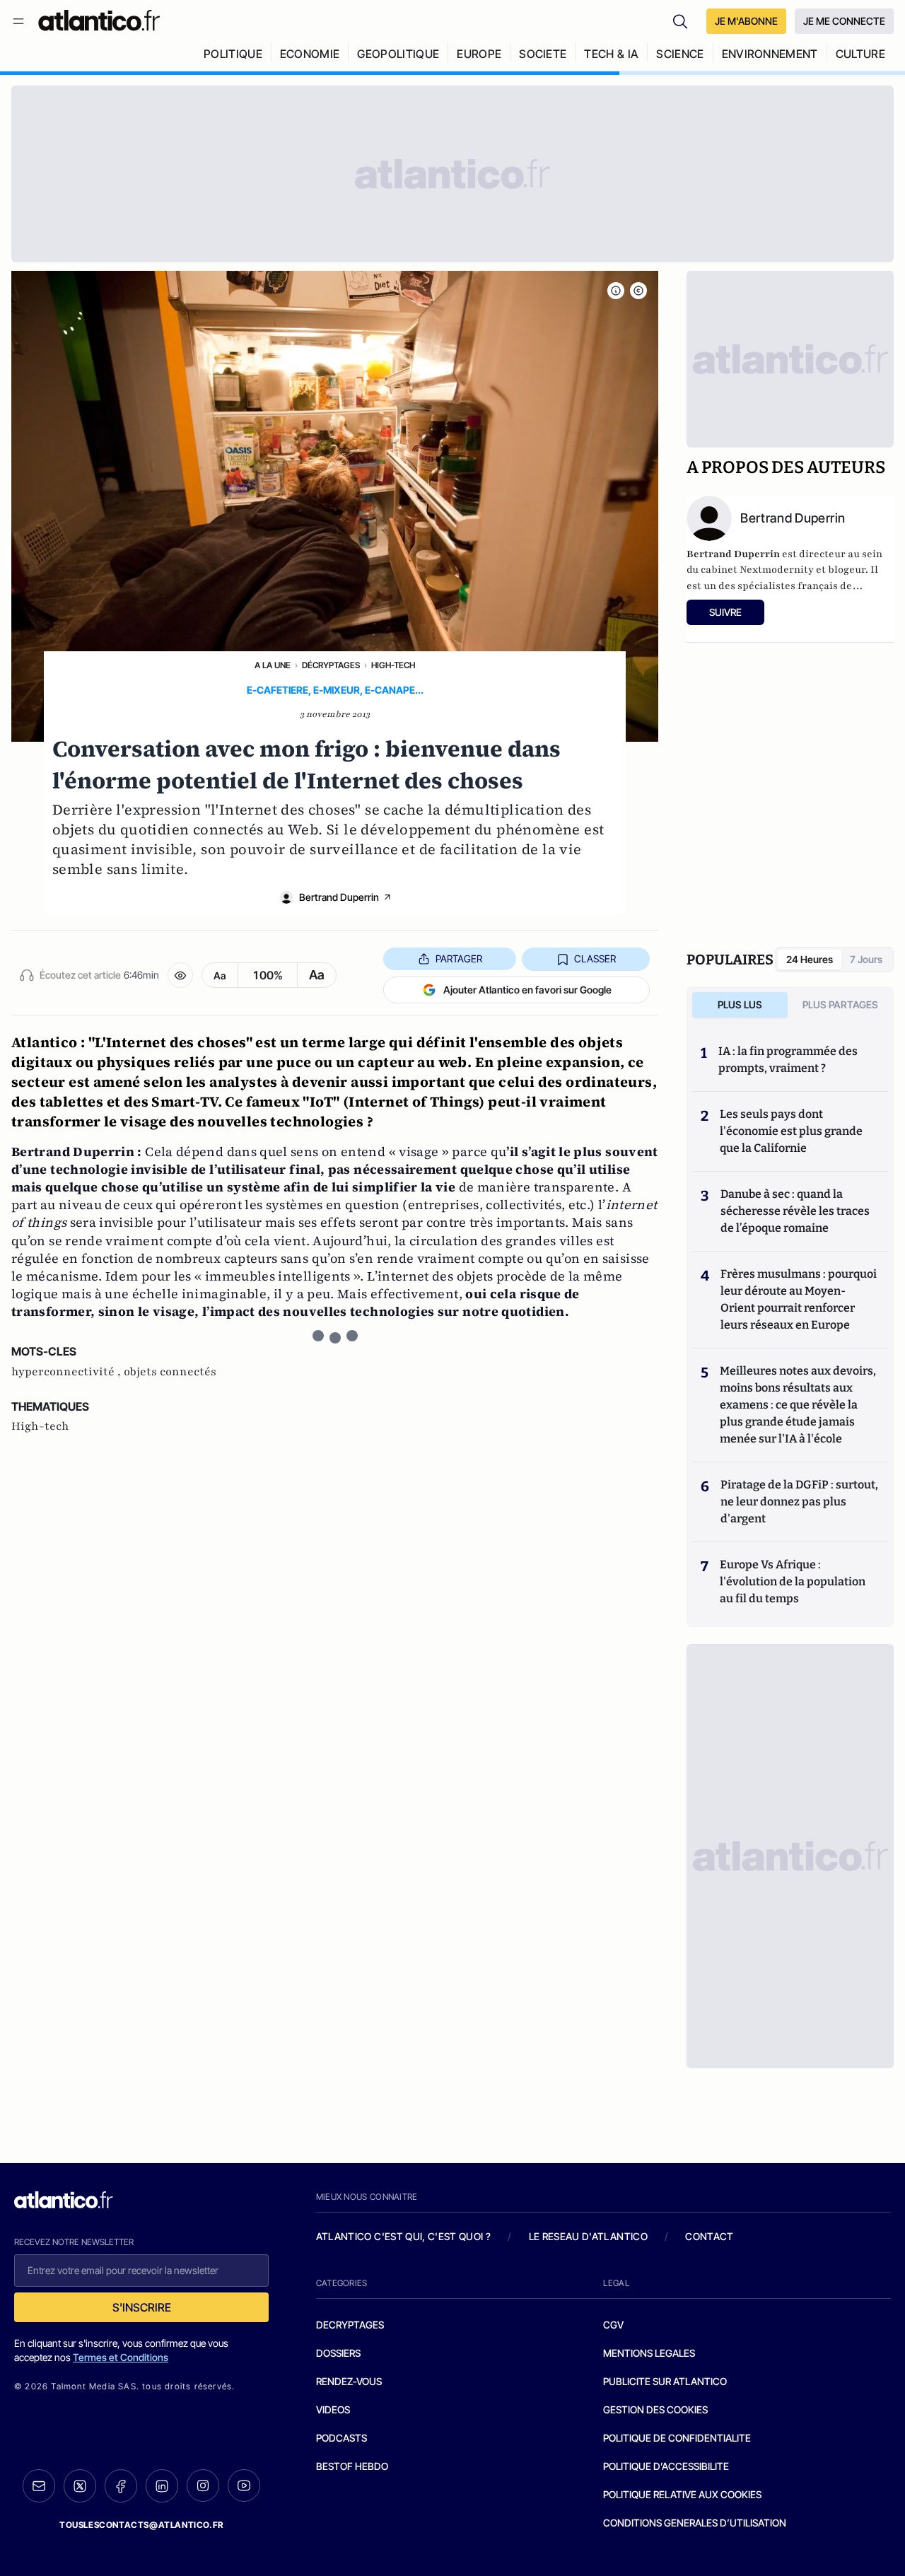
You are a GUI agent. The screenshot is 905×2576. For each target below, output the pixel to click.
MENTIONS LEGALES (649, 2353)
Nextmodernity (777, 570)
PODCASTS (341, 2438)
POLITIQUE (233, 54)
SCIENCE (680, 54)
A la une (273, 665)
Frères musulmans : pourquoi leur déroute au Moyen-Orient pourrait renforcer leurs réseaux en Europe (799, 1299)
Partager (459, 958)
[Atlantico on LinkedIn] (162, 2486)
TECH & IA (611, 54)
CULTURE (860, 54)
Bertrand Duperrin (339, 897)
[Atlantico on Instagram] (203, 2485)
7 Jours (866, 959)
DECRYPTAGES (350, 2325)
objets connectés (170, 1372)
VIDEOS (333, 2409)
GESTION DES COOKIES (655, 2409)
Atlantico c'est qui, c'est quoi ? (404, 2236)
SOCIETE (543, 54)
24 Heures (810, 959)
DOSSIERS (338, 2353)
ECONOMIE (310, 54)
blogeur (847, 570)
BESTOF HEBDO (352, 2466)
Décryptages (331, 665)
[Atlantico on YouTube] (244, 2485)
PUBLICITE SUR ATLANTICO (665, 2381)
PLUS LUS (740, 1004)
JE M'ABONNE (746, 21)
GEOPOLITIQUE (398, 54)
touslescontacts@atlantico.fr (141, 2525)
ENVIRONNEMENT (770, 54)
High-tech (393, 665)
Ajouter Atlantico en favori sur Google (527, 990)
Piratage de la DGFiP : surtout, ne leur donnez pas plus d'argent (799, 1502)
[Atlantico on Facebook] (121, 2486)
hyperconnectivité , (68, 1372)
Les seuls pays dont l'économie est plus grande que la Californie (791, 1131)
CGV (613, 2325)
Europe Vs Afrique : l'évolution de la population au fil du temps (793, 1581)
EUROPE (479, 54)
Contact (709, 2236)
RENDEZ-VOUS (349, 2381)
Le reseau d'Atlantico (588, 2236)
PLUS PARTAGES (840, 1004)
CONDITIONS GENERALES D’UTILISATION (695, 2523)
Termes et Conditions (121, 2357)
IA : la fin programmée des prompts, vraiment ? (788, 1060)
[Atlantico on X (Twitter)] (80, 2486)
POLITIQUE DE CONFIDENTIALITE (677, 2438)
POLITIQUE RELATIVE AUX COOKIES (682, 2494)
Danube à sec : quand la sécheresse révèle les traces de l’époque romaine (795, 1211)
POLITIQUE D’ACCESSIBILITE (666, 2466)
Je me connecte (844, 21)
